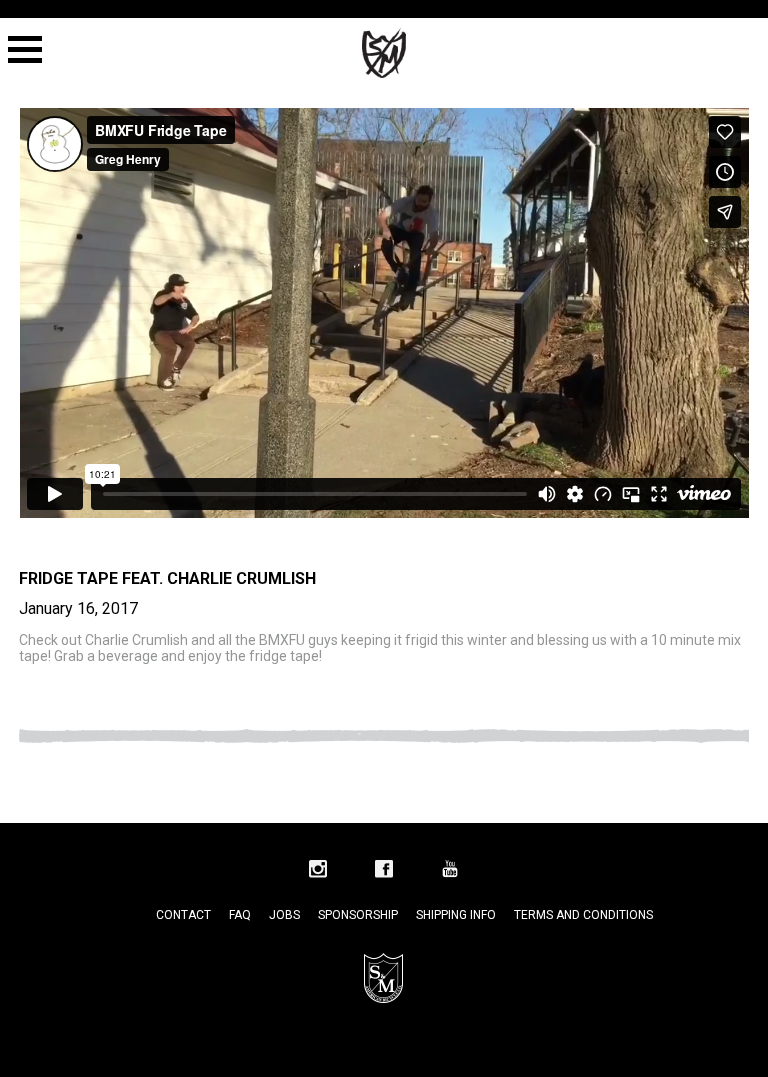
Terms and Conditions (583, 915)
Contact (183, 915)
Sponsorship (358, 915)
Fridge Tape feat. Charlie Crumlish (167, 578)
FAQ (240, 915)
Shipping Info (456, 915)
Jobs (284, 915)
